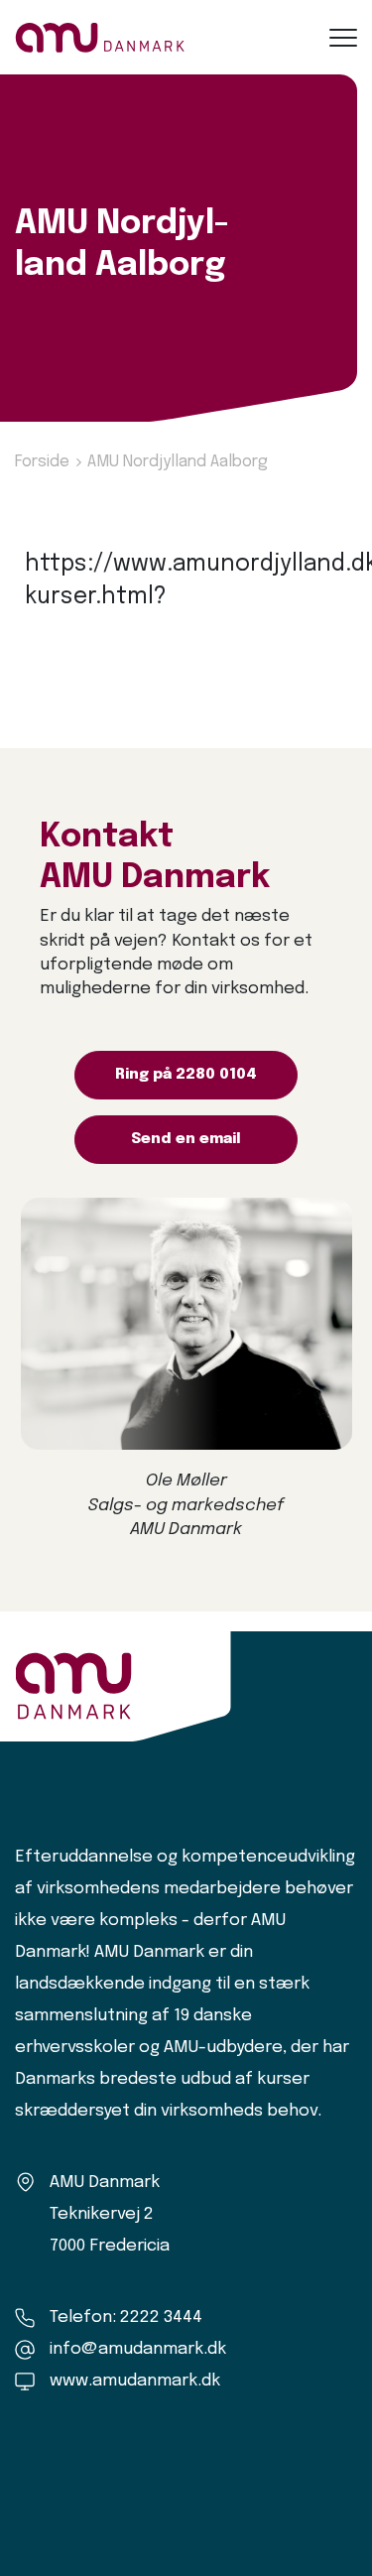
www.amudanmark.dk (135, 2381)
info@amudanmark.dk (138, 2349)
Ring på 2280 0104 (186, 1075)
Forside (42, 462)
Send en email (186, 1139)
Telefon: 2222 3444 (126, 2318)
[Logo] (100, 37)
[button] (343, 38)
